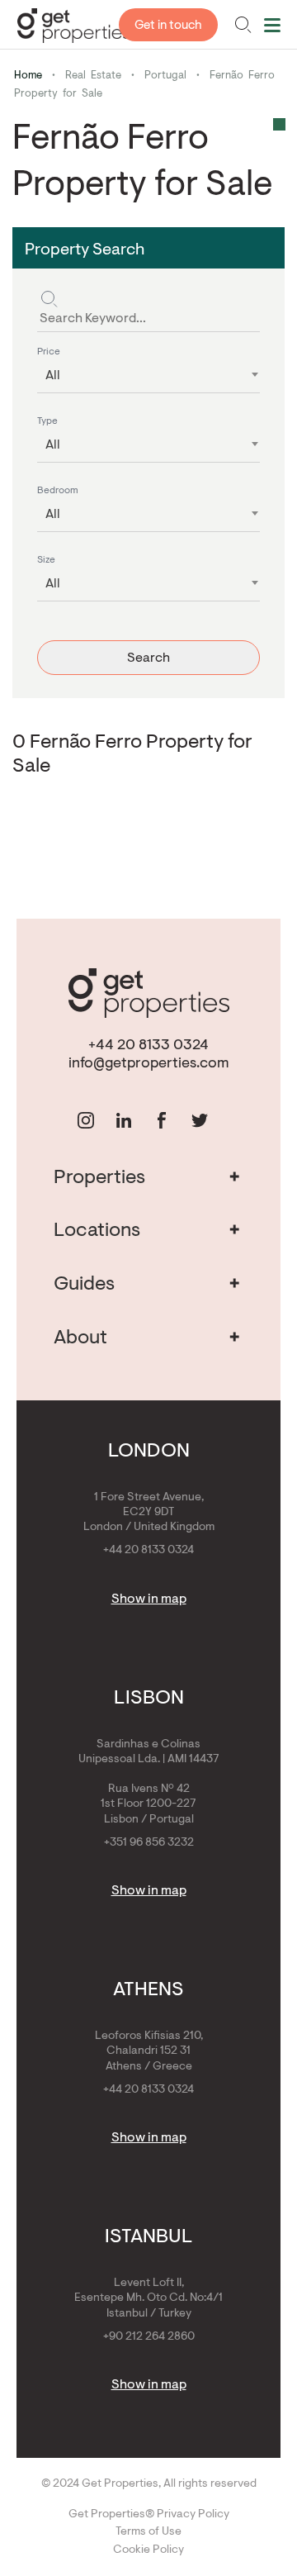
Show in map (149, 1599)
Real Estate (93, 76)
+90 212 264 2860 (149, 2337)
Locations (146, 1231)
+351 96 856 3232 (149, 1843)
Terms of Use (148, 2532)
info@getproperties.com (149, 1064)
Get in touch (168, 26)
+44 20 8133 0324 (148, 1046)
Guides (146, 1285)
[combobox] (148, 371)
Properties (146, 1178)
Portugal (165, 76)
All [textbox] (53, 376)
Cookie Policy (148, 2550)
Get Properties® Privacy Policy (149, 2515)
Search (148, 658)
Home (28, 76)
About (146, 1338)
